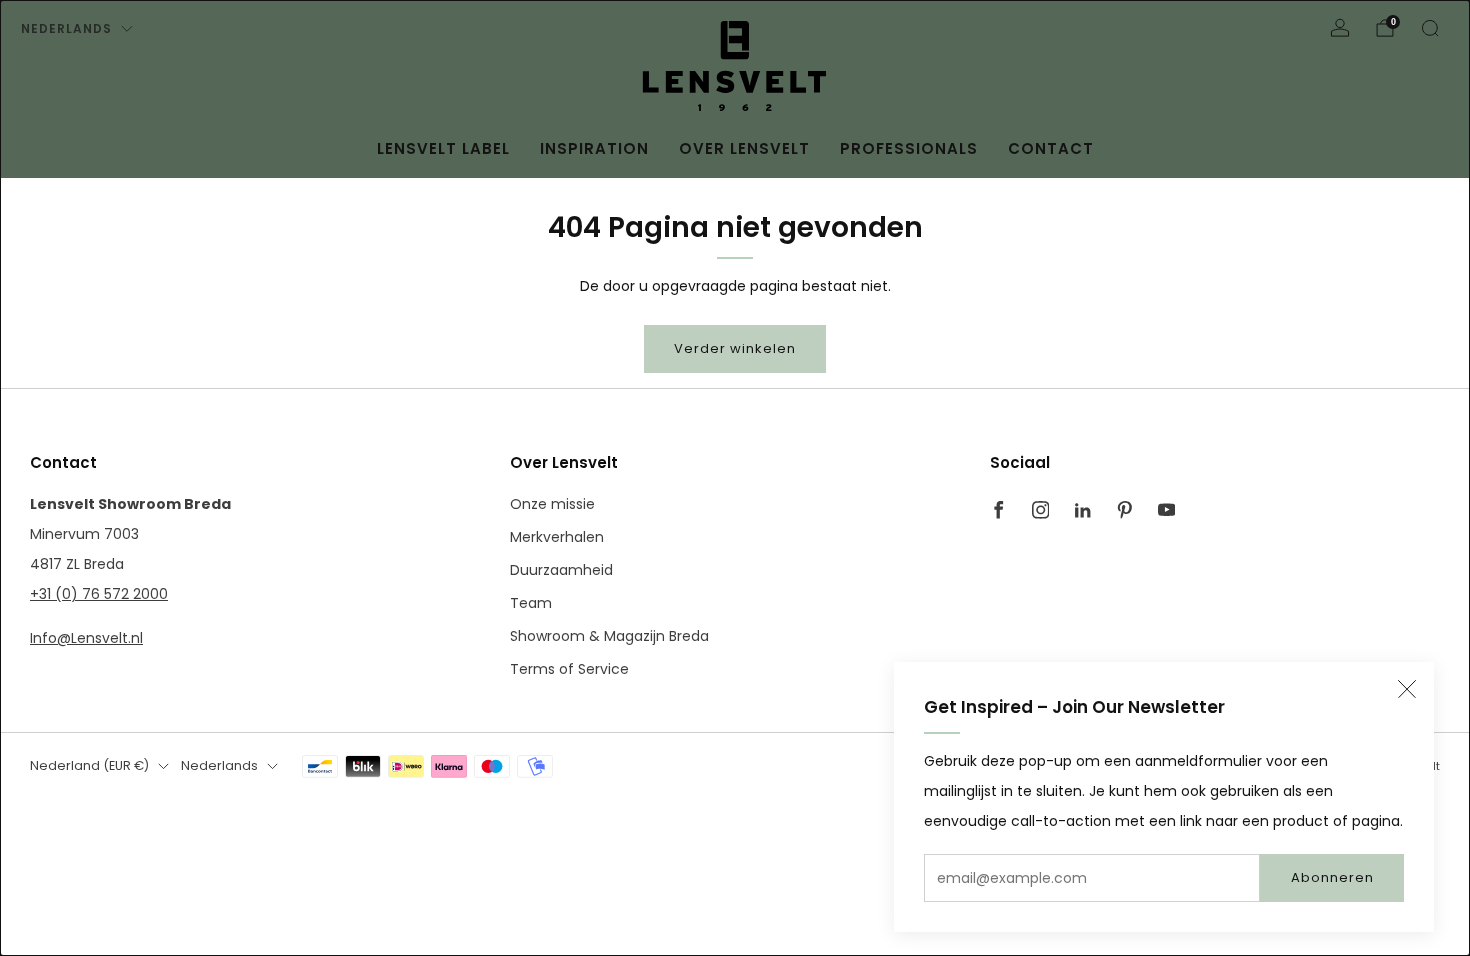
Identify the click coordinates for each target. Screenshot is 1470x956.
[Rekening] (1340, 28)
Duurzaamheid (561, 570)
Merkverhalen (557, 537)
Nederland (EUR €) (89, 765)
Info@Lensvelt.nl (86, 638)
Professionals (909, 148)
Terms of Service (569, 669)
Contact (1051, 148)
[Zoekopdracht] (1430, 28)
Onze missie (552, 504)
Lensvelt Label (443, 148)
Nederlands (66, 28)
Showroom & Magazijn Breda (609, 636)
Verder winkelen (735, 348)
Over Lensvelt (744, 148)
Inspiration (594, 148)
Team (531, 603)
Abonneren (1332, 877)
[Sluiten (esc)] (1407, 689)
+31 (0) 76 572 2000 (99, 594)
